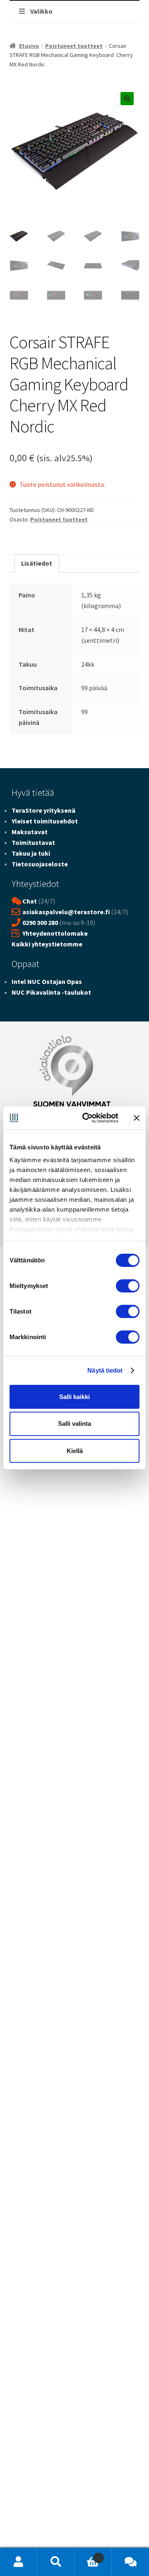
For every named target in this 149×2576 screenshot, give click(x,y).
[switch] (128, 1286)
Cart (87, 2555)
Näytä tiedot (105, 1370)
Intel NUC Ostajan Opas (47, 981)
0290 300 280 (40, 922)
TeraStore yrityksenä (43, 810)
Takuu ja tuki (31, 853)
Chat (30, 901)
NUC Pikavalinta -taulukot (51, 992)
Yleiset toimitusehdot (45, 821)
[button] (127, 99)
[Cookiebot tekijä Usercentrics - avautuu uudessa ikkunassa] (87, 1118)
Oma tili (19, 2562)
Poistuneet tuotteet (74, 46)
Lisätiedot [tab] (37, 563)
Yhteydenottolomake (55, 933)
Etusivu (29, 46)
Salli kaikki (74, 1396)
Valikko (41, 11)
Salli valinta (74, 1424)
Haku (56, 2562)
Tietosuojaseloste (40, 864)
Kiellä (75, 1451)
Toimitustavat (33, 842)
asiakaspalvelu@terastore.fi (66, 912)
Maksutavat (30, 832)
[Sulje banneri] (137, 1118)
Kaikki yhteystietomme (47, 944)
